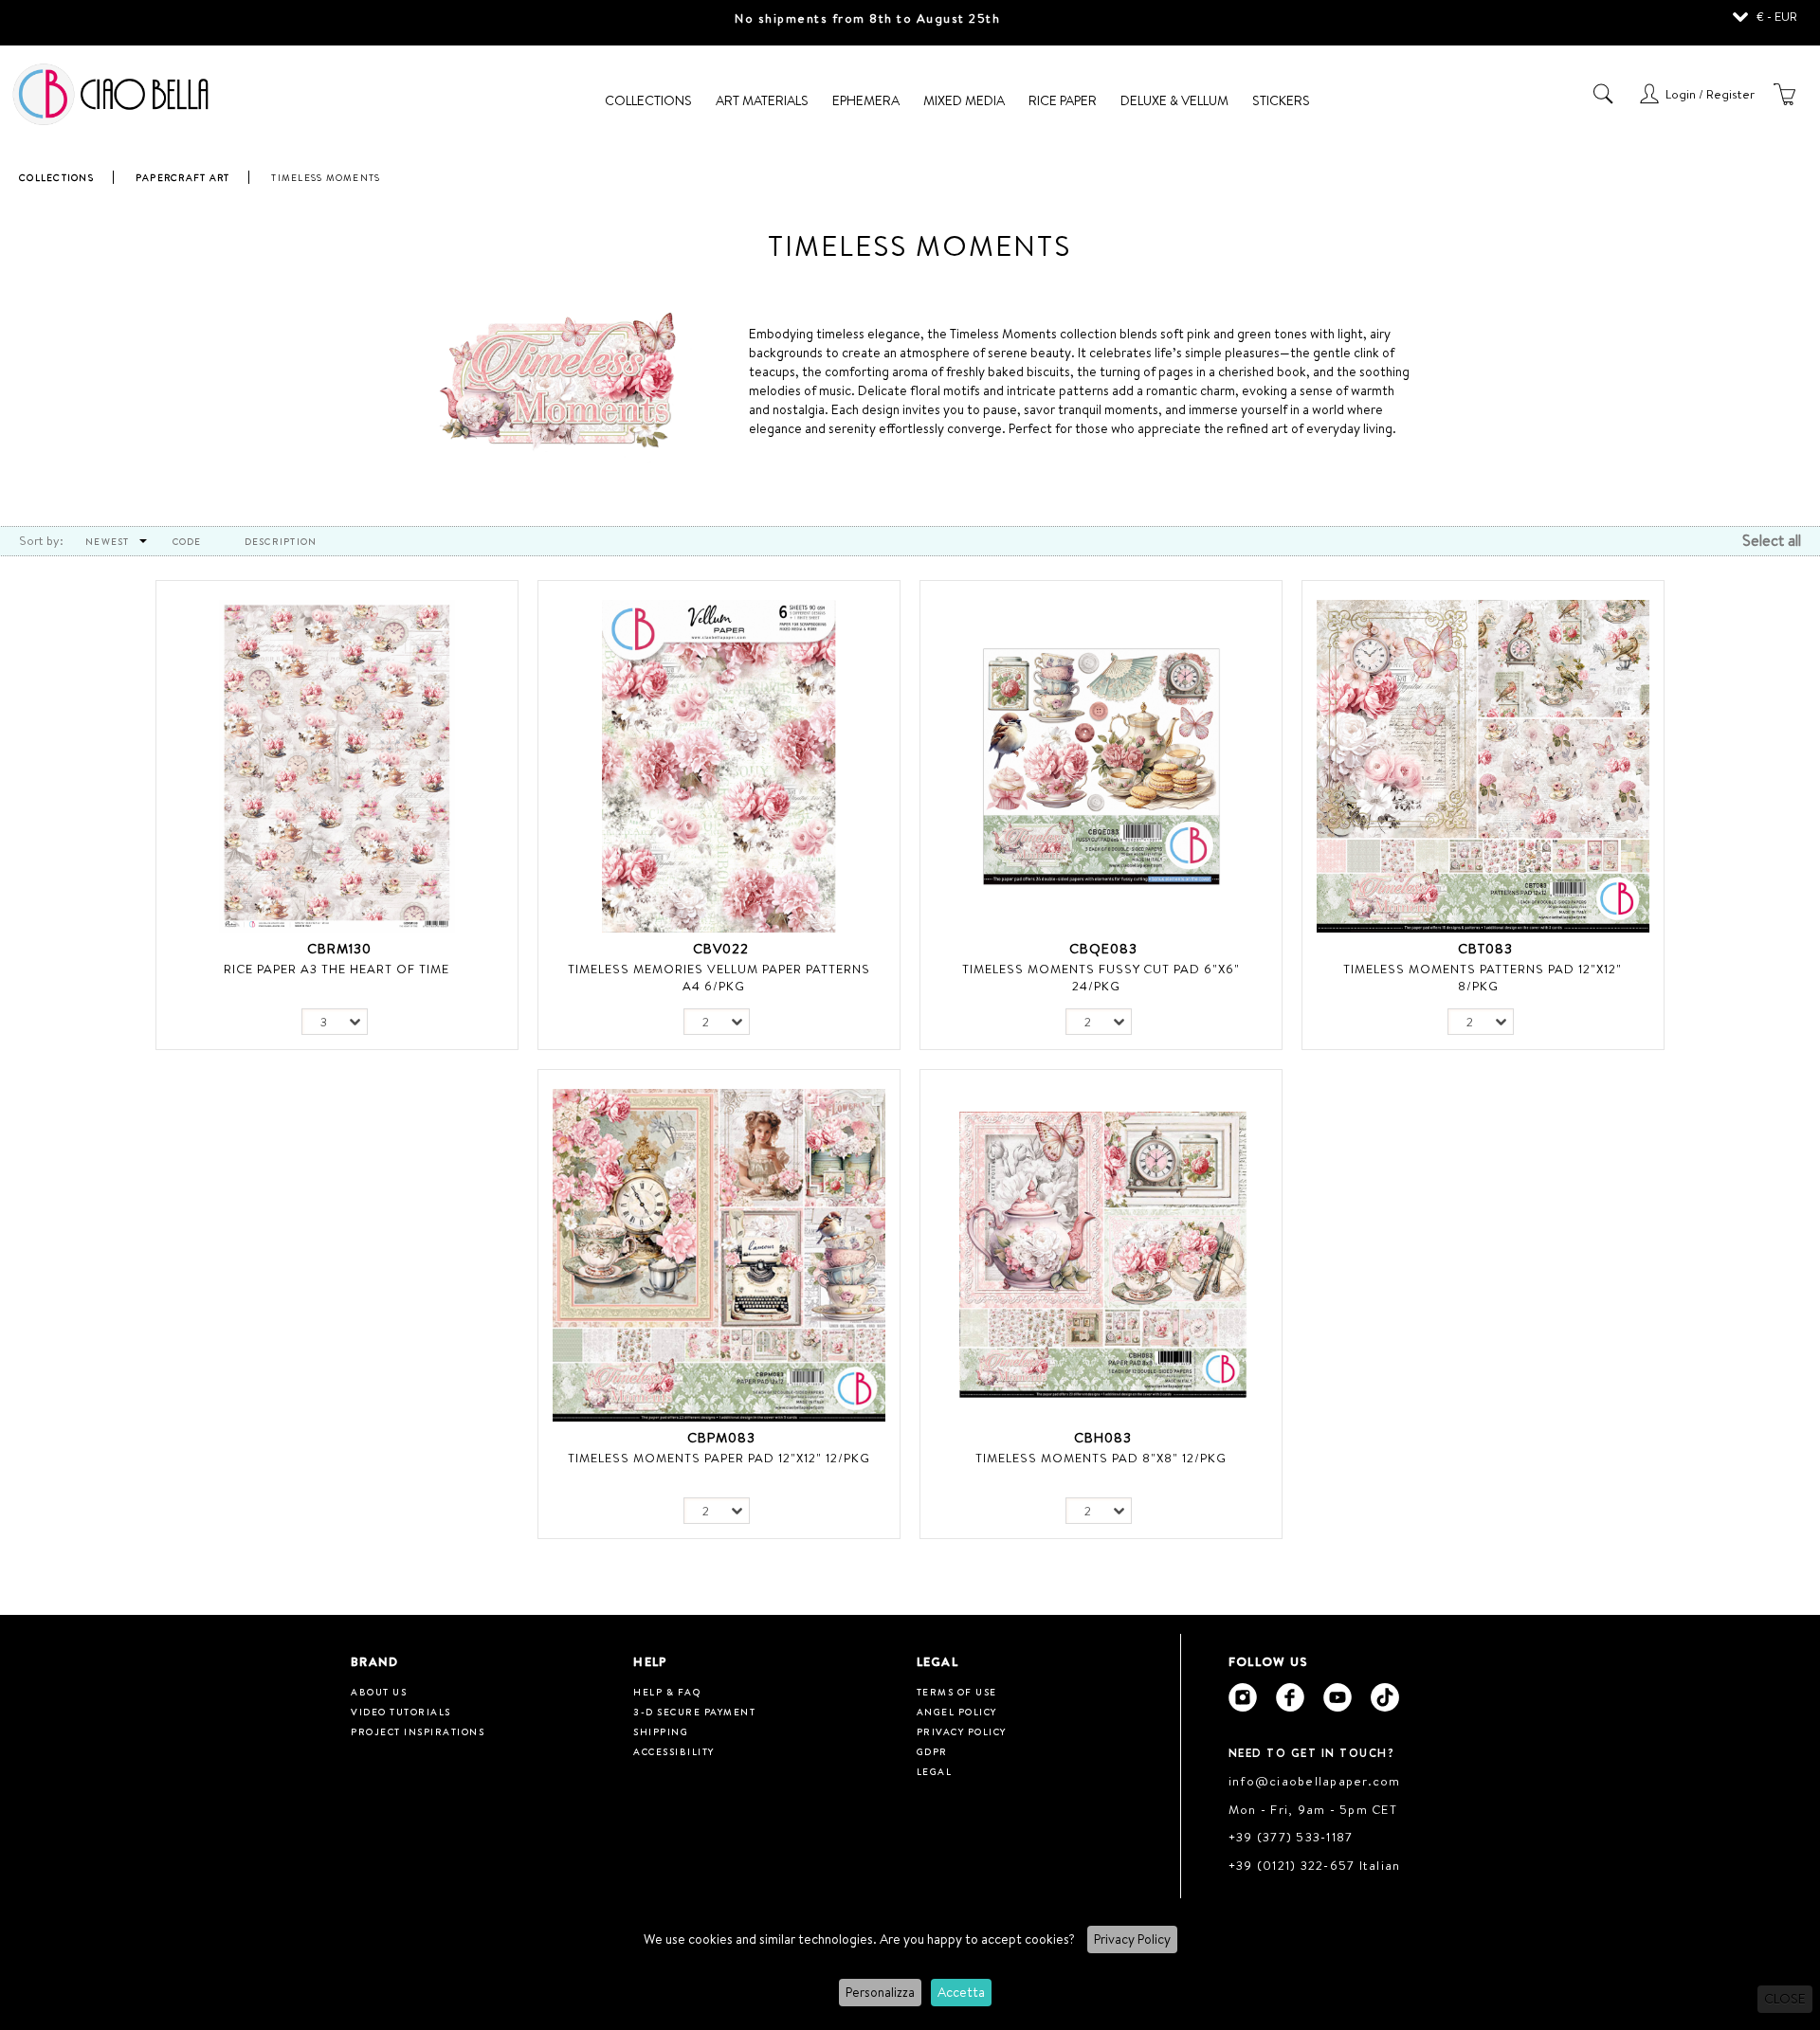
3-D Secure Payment (694, 1712)
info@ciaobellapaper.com (1315, 1781)
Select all (1772, 540)
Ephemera (866, 100)
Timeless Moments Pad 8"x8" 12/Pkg (1101, 1458)
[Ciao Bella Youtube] (1338, 1697)
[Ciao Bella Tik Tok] (1385, 1697)
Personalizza (880, 1992)
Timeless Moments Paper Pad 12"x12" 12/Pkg (719, 1458)
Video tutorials (401, 1712)
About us (379, 1692)
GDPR (932, 1751)
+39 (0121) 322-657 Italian (1315, 1865)
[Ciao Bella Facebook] (1290, 1697)
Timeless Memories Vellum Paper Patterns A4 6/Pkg (719, 977)
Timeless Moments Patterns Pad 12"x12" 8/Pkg (1483, 977)
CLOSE (1785, 1999)
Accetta (961, 1992)
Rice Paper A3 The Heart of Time (337, 969)
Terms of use (957, 1692)
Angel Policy (957, 1712)
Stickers (1281, 100)
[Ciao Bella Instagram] (1243, 1697)
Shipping (661, 1731)
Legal (935, 1771)
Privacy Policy (1132, 1939)
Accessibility (674, 1751)
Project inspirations (418, 1731)
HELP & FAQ (667, 1692)
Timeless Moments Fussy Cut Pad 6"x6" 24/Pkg (1101, 977)
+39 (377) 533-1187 (1291, 1837)
